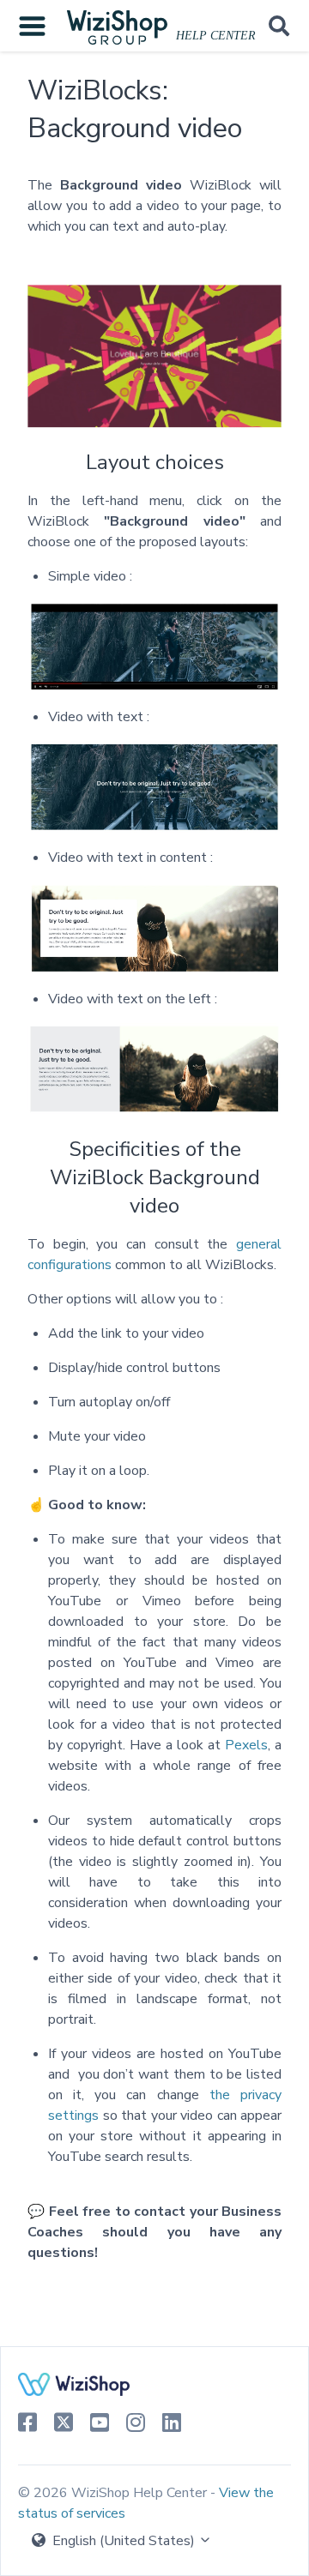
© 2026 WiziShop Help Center (114, 2493)
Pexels (246, 1745)
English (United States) (124, 2541)
